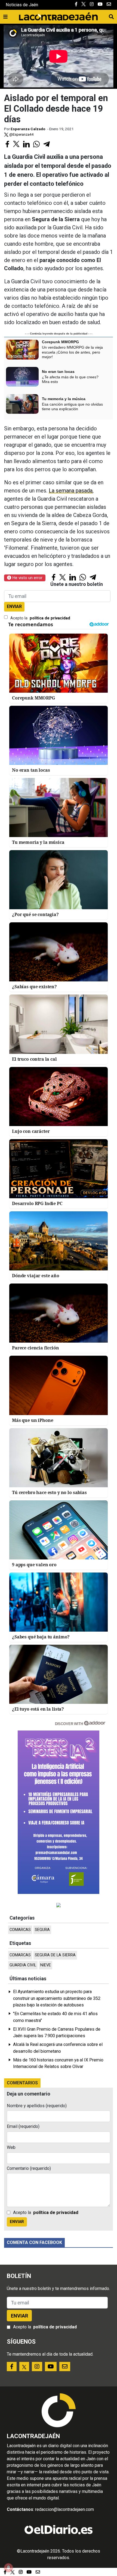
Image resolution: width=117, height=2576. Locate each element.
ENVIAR (14, 606)
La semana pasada (71, 491)
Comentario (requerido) (29, 2168)
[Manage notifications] (8, 2568)
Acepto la (40, 618)
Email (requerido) (23, 2126)
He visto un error (27, 578)
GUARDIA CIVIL (23, 1965)
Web (11, 2147)
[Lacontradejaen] (58, 16)
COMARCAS (20, 1930)
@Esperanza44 (21, 134)
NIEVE (46, 1965)
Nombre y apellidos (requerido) (37, 2106)
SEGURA (42, 1930)
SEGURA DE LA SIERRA (55, 1955)
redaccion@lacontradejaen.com (64, 2509)
